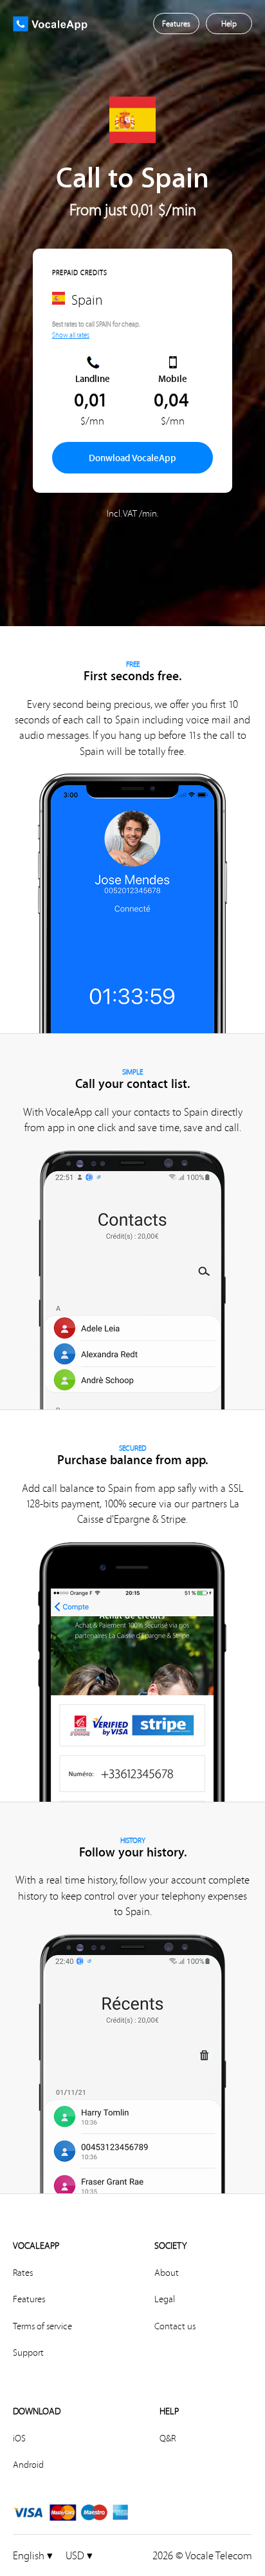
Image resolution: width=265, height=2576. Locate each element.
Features (29, 2299)
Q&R (168, 2438)
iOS (19, 2438)
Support (28, 2352)
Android (28, 2465)
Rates (23, 2273)
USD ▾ (79, 2555)
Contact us (175, 2326)
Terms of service (42, 2326)
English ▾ (33, 2555)
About (167, 2273)
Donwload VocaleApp (132, 458)
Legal (165, 2299)
